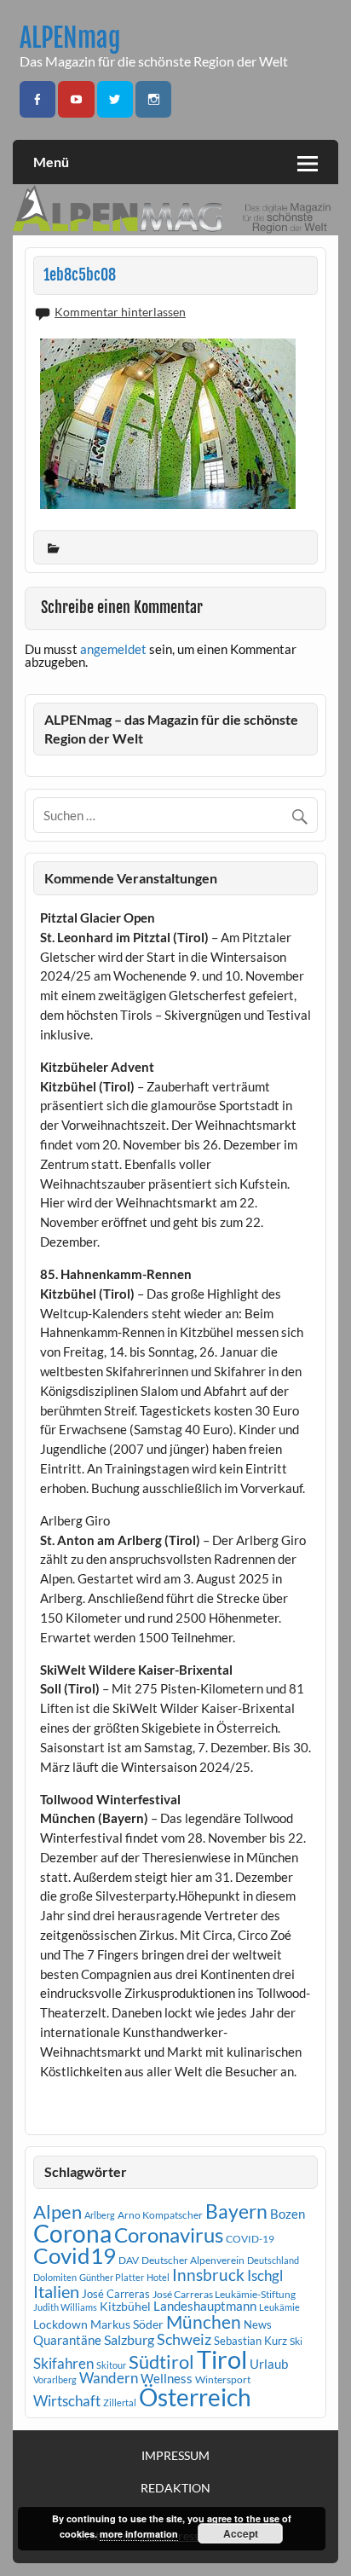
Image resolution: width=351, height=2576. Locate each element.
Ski (296, 2341)
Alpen (58, 2212)
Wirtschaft (67, 2401)
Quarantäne (67, 2340)
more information (139, 2534)
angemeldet (113, 649)
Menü (51, 162)
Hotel (158, 2277)
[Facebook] (37, 99)
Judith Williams (65, 2307)
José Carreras (116, 2294)
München (204, 2322)
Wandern (109, 2378)
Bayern (236, 2211)
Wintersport (223, 2379)
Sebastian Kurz (250, 2341)
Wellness (167, 2378)
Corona (72, 2234)
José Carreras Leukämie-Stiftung (224, 2294)
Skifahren (63, 2363)
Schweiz (184, 2339)
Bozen (288, 2214)
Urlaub (269, 2364)
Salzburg (129, 2339)
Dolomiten (55, 2277)
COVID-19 (250, 2239)
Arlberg (100, 2215)
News (258, 2324)
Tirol (222, 2359)
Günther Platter (112, 2277)
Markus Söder (127, 2324)
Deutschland (273, 2260)
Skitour (111, 2365)
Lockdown (60, 2324)
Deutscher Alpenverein (193, 2260)
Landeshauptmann (205, 2306)
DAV (129, 2260)
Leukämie (279, 2307)
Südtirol (161, 2362)
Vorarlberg (55, 2379)
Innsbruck (208, 2275)
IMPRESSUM (175, 2456)
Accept (241, 2533)
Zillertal (120, 2402)
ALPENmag (70, 38)
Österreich (195, 2397)
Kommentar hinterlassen (120, 312)
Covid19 (75, 2255)
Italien (56, 2292)
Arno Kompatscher (160, 2215)
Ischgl (265, 2276)
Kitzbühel (125, 2307)
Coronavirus (169, 2234)
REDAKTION (175, 2488)
